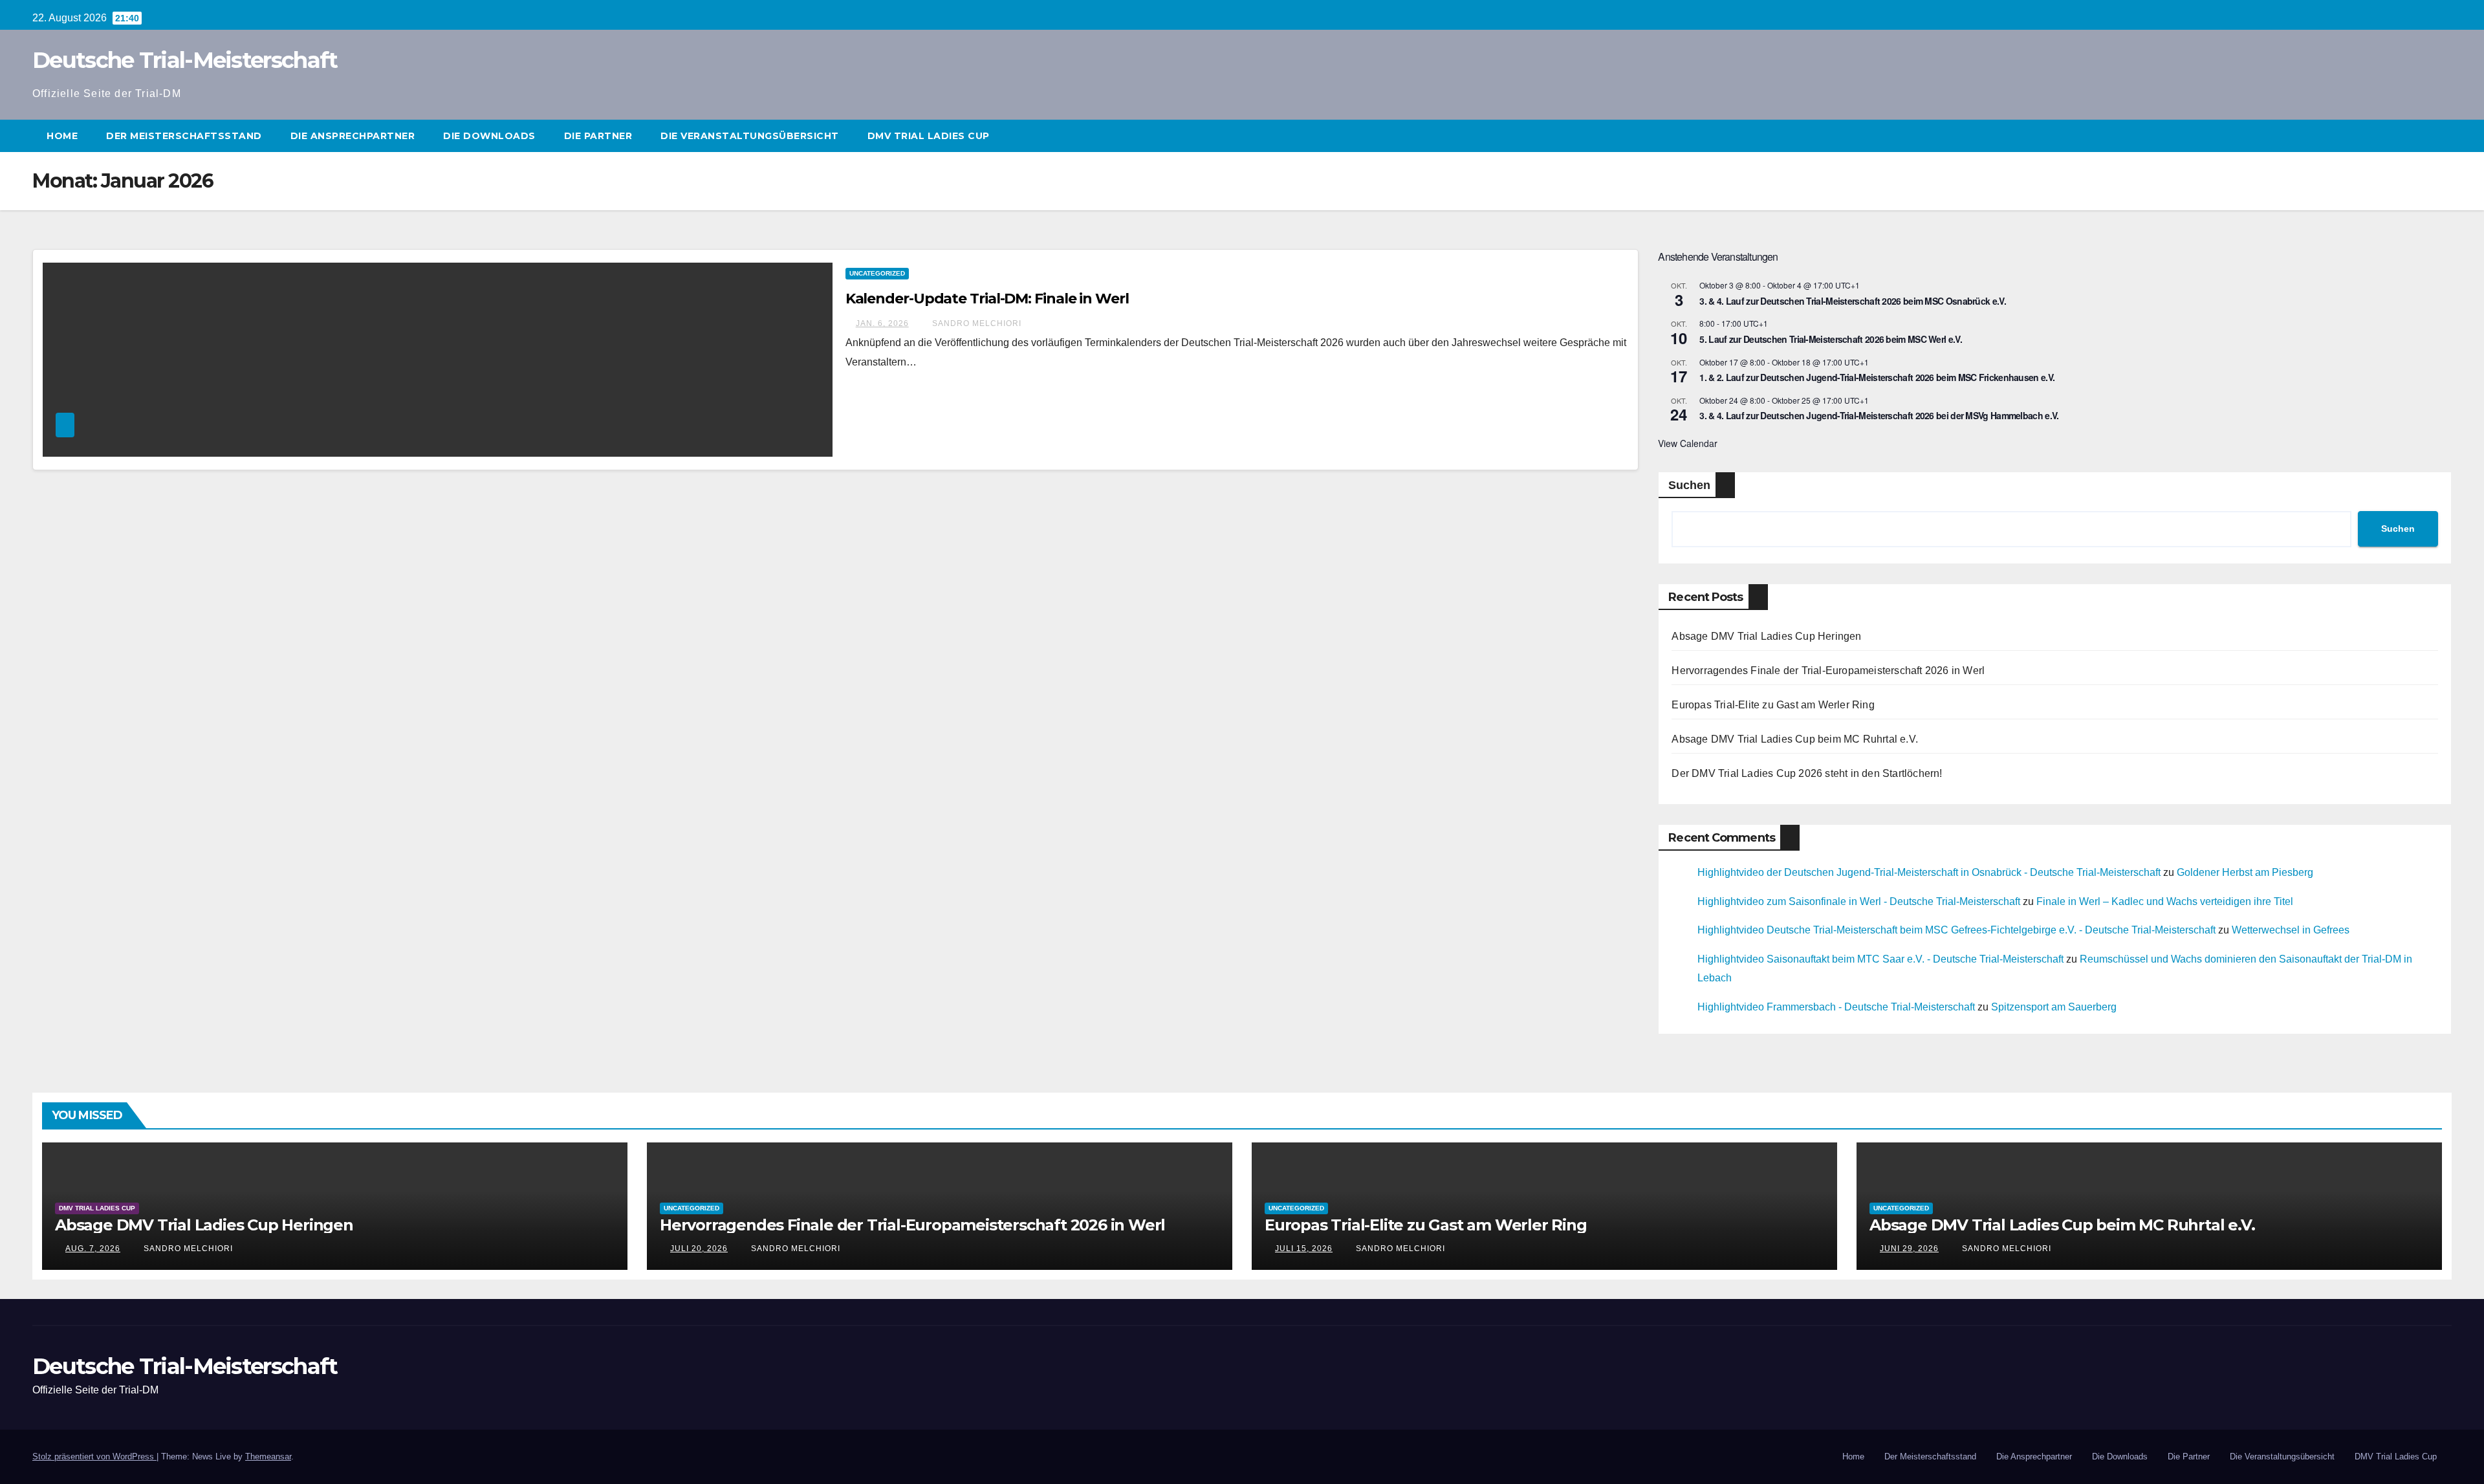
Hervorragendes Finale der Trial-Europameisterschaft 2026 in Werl (1828, 671)
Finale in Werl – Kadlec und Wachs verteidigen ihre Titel (2165, 901)
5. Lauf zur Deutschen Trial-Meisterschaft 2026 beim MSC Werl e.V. (1831, 339)
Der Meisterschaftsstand (184, 136)
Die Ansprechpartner (353, 136)
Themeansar (268, 1457)
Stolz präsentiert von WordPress (94, 1457)
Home (62, 136)
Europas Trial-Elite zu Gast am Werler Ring (1773, 705)
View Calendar (1688, 443)
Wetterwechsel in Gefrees (2291, 930)
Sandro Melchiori (975, 323)
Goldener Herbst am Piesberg (2245, 872)
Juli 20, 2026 (699, 1249)
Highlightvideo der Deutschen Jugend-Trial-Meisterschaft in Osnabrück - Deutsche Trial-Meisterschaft (1929, 872)
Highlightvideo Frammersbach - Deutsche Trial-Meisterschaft (1836, 1007)
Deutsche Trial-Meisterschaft (185, 60)
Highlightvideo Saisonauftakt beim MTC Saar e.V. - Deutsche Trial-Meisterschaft (1880, 959)
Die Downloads (489, 136)
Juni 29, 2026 (1909, 1249)
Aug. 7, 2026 (93, 1249)
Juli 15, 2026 (1304, 1249)
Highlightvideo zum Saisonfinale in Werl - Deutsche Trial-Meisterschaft (1859, 901)
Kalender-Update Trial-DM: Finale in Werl (987, 299)
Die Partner (598, 136)
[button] (2443, 136)
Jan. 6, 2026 (882, 323)
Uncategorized (877, 273)
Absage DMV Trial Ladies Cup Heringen (1766, 636)
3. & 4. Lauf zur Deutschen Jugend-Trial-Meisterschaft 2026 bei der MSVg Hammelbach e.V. (1879, 415)
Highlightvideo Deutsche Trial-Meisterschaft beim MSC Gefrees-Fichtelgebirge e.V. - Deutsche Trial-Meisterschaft (1956, 930)
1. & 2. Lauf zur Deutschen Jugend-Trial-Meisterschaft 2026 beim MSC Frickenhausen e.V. (1877, 377)
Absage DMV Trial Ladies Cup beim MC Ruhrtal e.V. (1795, 739)
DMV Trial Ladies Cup (929, 136)
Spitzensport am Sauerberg (2054, 1007)
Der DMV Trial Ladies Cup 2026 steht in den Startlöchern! (1807, 773)
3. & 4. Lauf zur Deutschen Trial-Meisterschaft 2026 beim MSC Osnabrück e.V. (1853, 301)
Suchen (1689, 485)
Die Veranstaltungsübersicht (750, 136)
